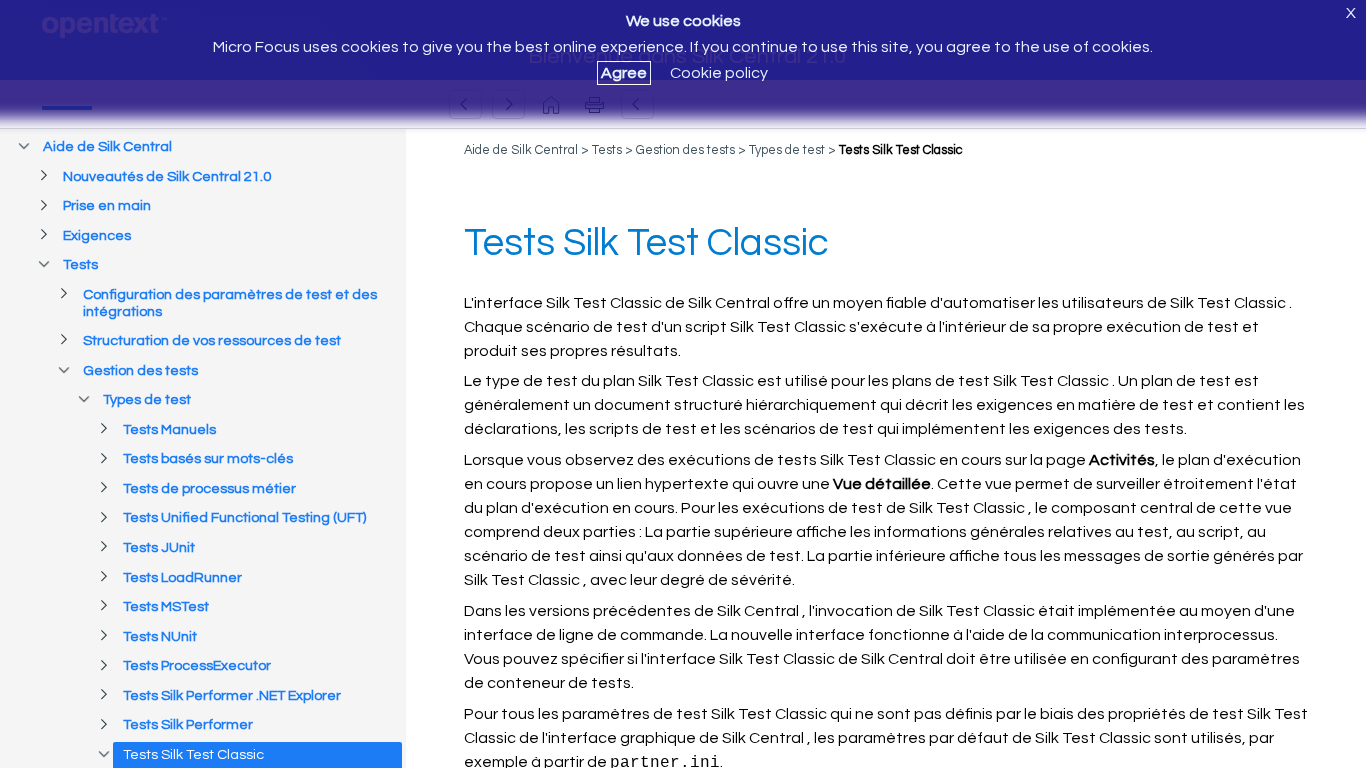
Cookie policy (719, 73)
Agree (624, 73)
